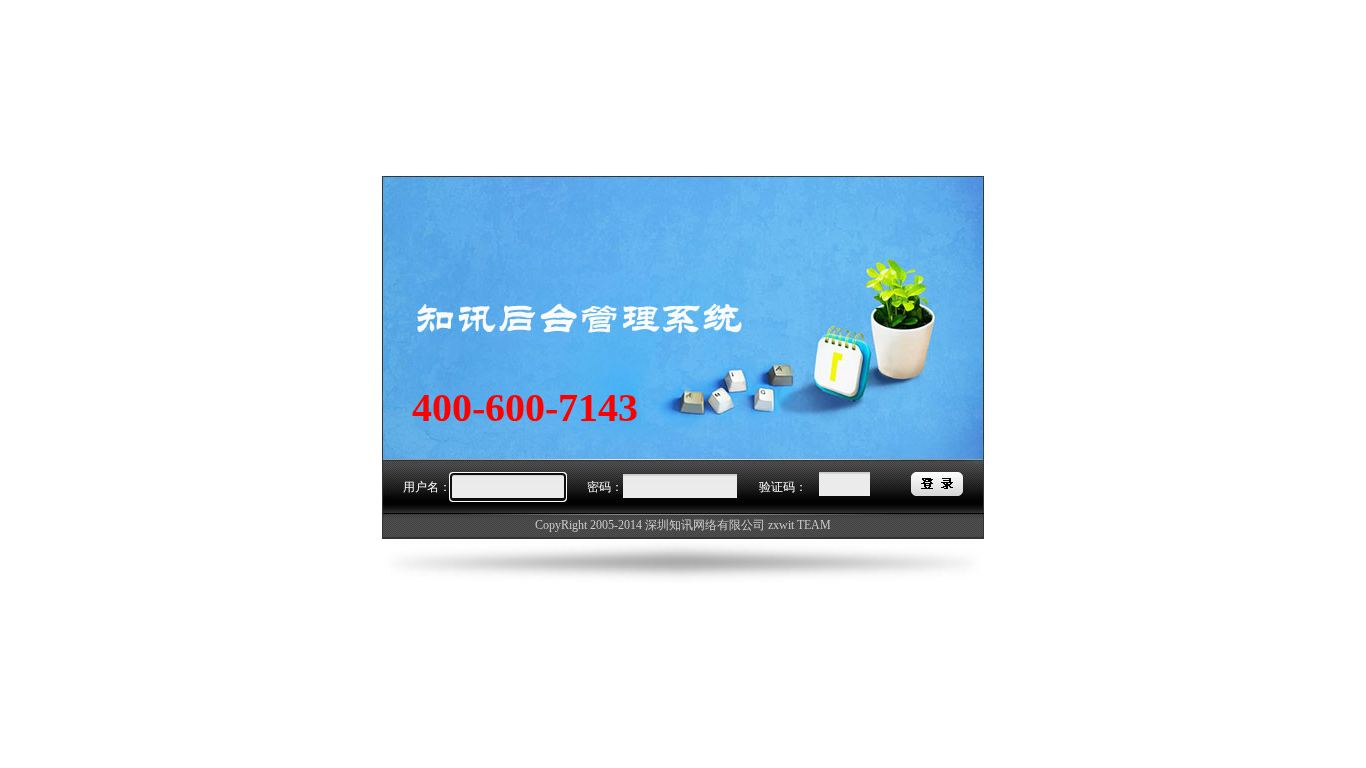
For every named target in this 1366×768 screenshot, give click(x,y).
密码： (605, 487)
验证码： (783, 487)
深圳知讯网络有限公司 (705, 525)
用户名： (427, 487)
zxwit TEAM (799, 525)
